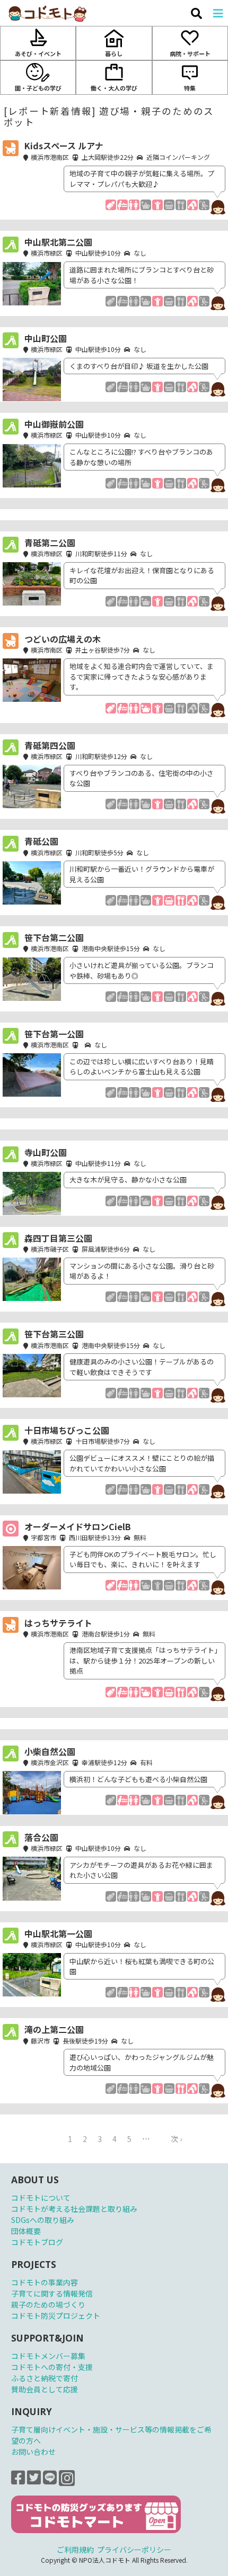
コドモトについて (41, 2198)
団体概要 (26, 2231)
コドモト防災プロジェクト (56, 2316)
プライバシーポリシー (134, 2550)
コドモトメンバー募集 (48, 2356)
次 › (176, 2139)
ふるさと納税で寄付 (45, 2378)
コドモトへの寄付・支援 (52, 2367)
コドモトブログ (37, 2242)
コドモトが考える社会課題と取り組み (74, 2209)
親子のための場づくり (48, 2304)
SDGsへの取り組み (43, 2220)
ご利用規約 (75, 2550)
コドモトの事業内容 (45, 2282)
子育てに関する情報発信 (52, 2293)
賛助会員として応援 (45, 2389)
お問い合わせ (33, 2452)
